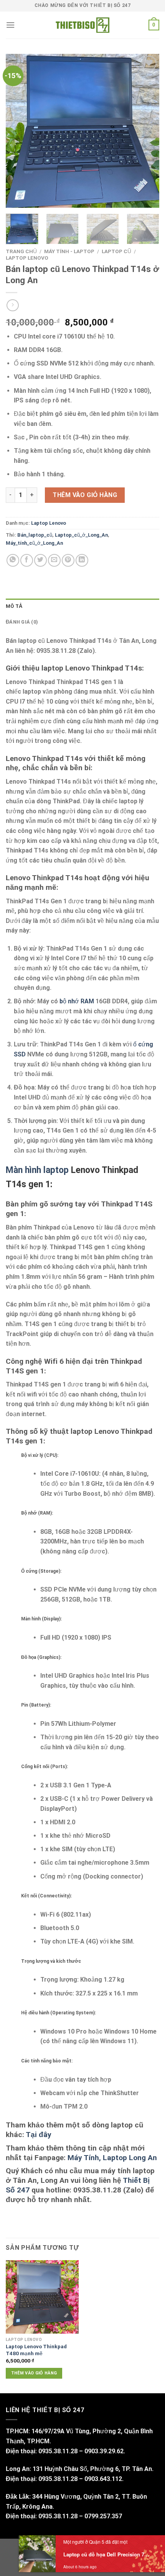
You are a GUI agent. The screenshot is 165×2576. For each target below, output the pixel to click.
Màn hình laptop (37, 1170)
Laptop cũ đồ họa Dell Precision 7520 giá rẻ (107, 2562)
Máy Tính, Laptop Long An (112, 2158)
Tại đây (39, 2135)
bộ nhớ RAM (77, 1001)
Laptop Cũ (116, 251)
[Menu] (10, 25)
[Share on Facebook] (27, 560)
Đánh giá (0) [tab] (22, 622)
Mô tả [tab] (14, 606)
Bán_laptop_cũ (35, 535)
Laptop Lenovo (27, 258)
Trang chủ (21, 251)
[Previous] (18, 131)
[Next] (147, 131)
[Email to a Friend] (54, 560)
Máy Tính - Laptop (69, 251)
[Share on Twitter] (40, 560)
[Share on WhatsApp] (13, 560)
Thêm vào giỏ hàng (85, 495)
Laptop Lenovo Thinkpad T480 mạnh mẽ (36, 2350)
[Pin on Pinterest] (68, 560)
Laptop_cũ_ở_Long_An (81, 535)
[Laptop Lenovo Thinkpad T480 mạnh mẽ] (42, 2297)
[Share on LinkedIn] (82, 560)
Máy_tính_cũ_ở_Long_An (34, 543)
